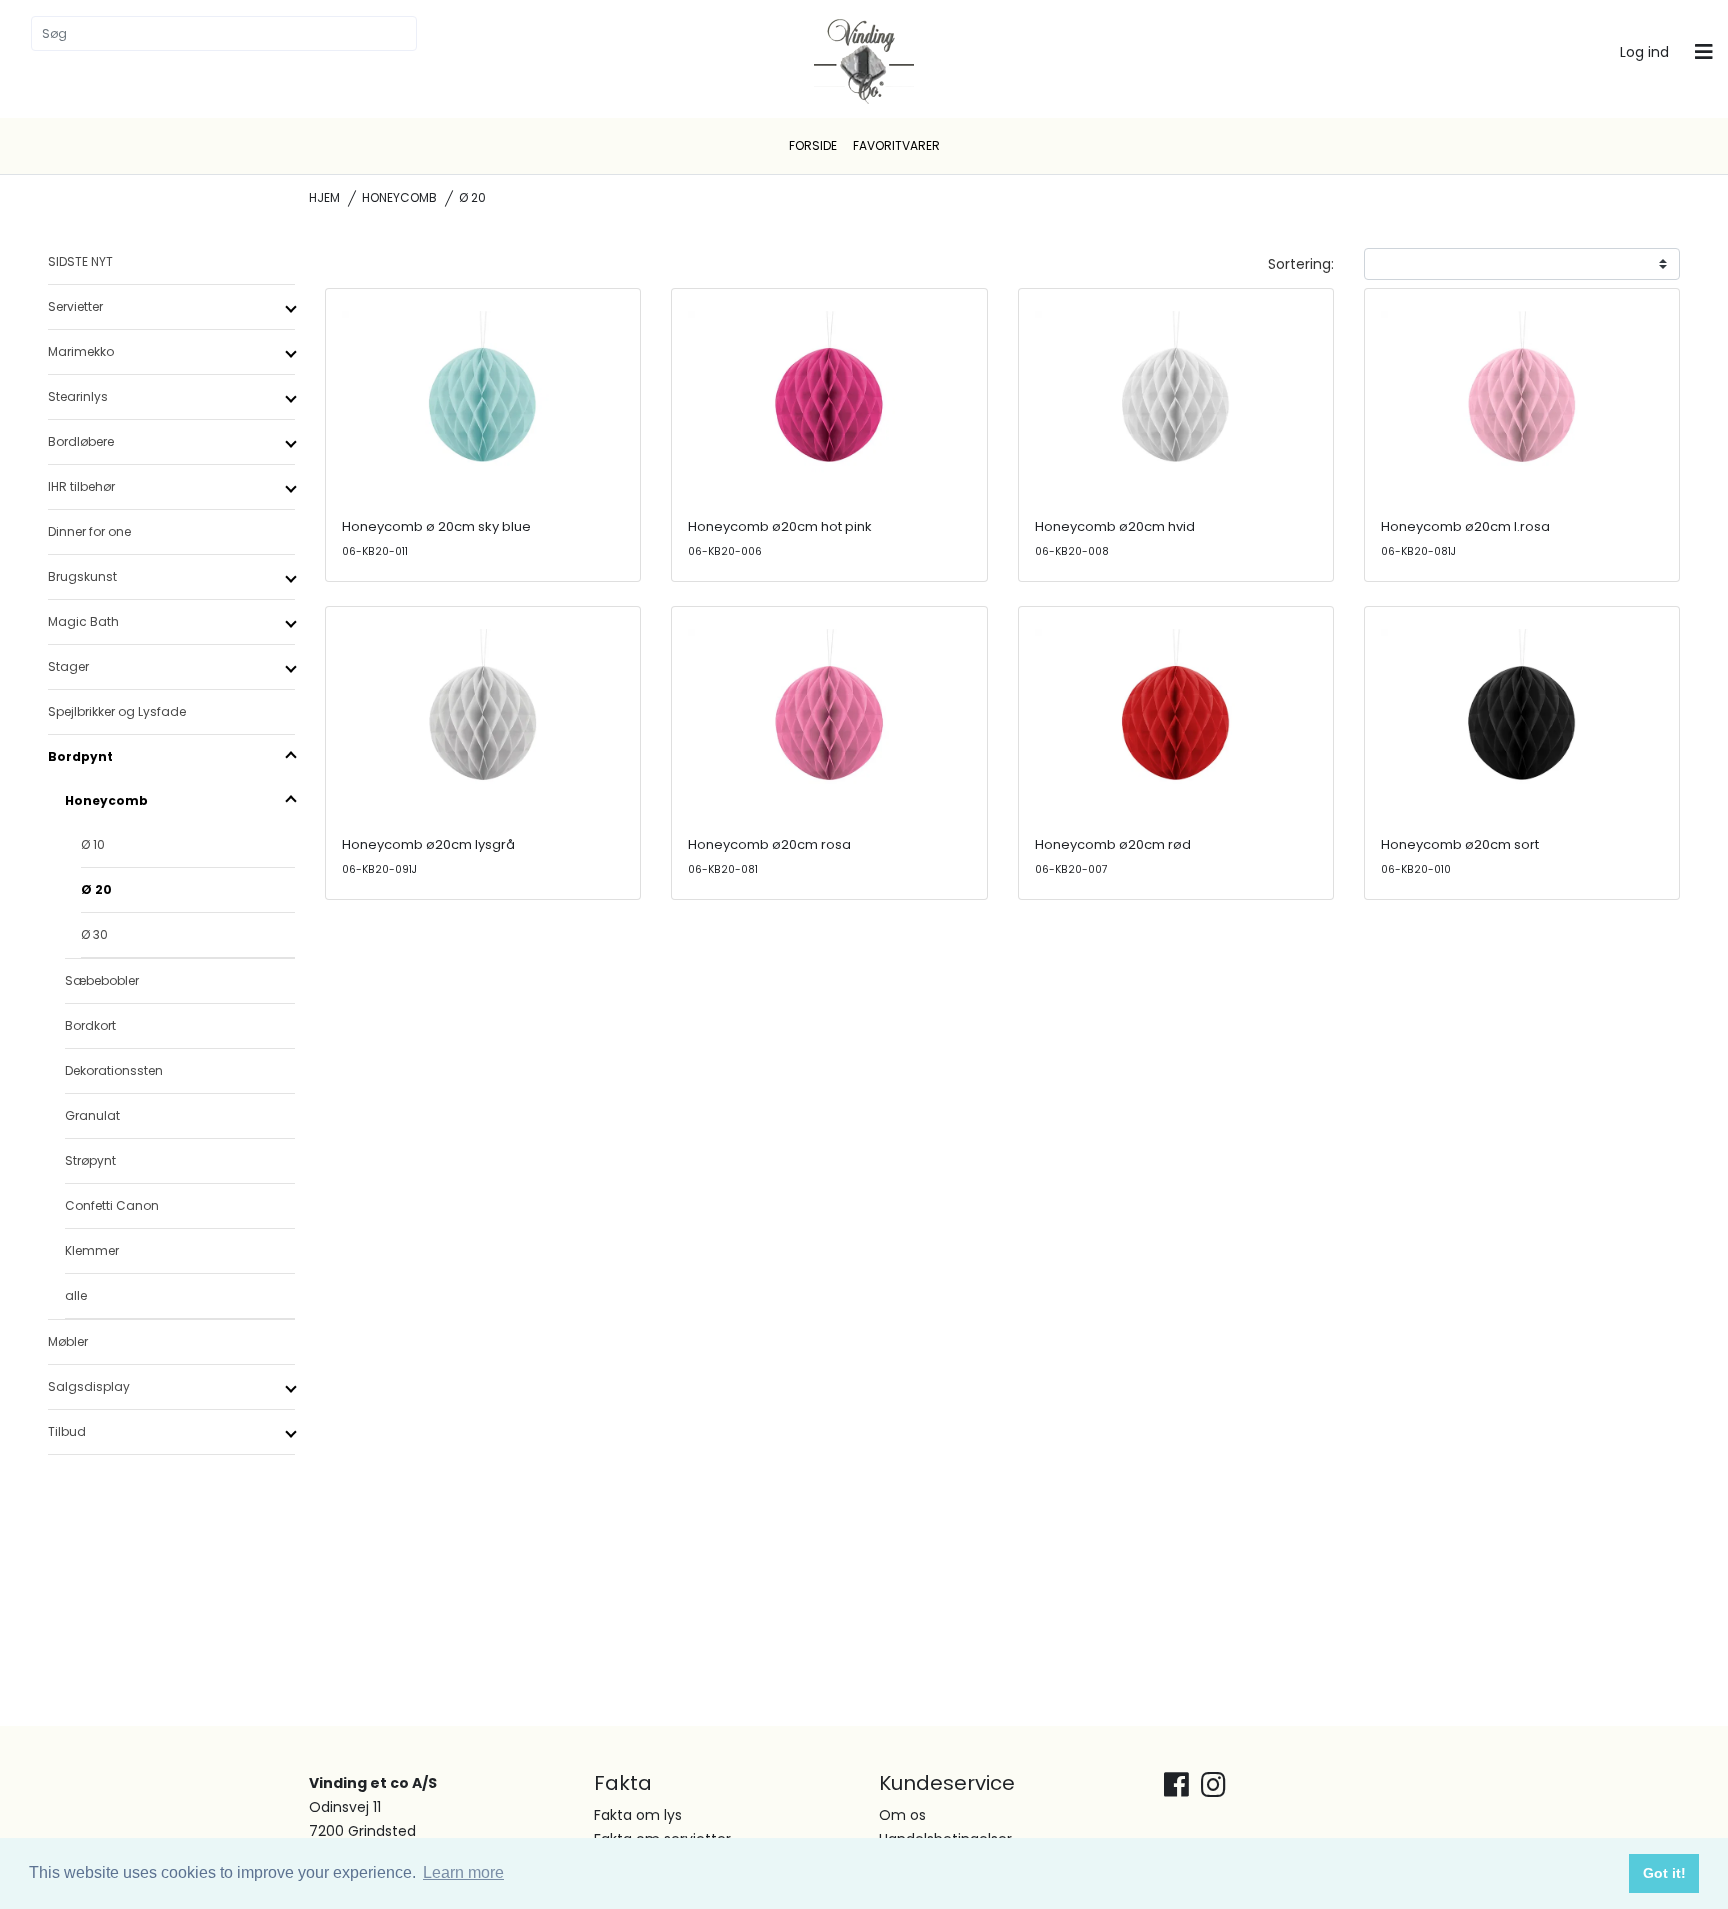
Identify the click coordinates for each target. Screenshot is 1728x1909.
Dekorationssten (114, 1070)
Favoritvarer (896, 145)
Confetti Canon (112, 1205)
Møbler (68, 1341)
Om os (902, 1815)
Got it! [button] (1664, 1873)
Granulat (92, 1115)
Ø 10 (93, 844)
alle (76, 1295)
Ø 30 (94, 934)
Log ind (1644, 52)
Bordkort (90, 1025)
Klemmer (92, 1250)
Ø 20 (96, 889)
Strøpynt (90, 1160)
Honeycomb (399, 197)
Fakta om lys (638, 1815)
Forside (813, 145)
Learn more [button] (463, 1872)
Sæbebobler (102, 980)
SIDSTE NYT (80, 261)
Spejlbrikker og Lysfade (117, 711)
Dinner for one (89, 531)
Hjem (324, 197)
